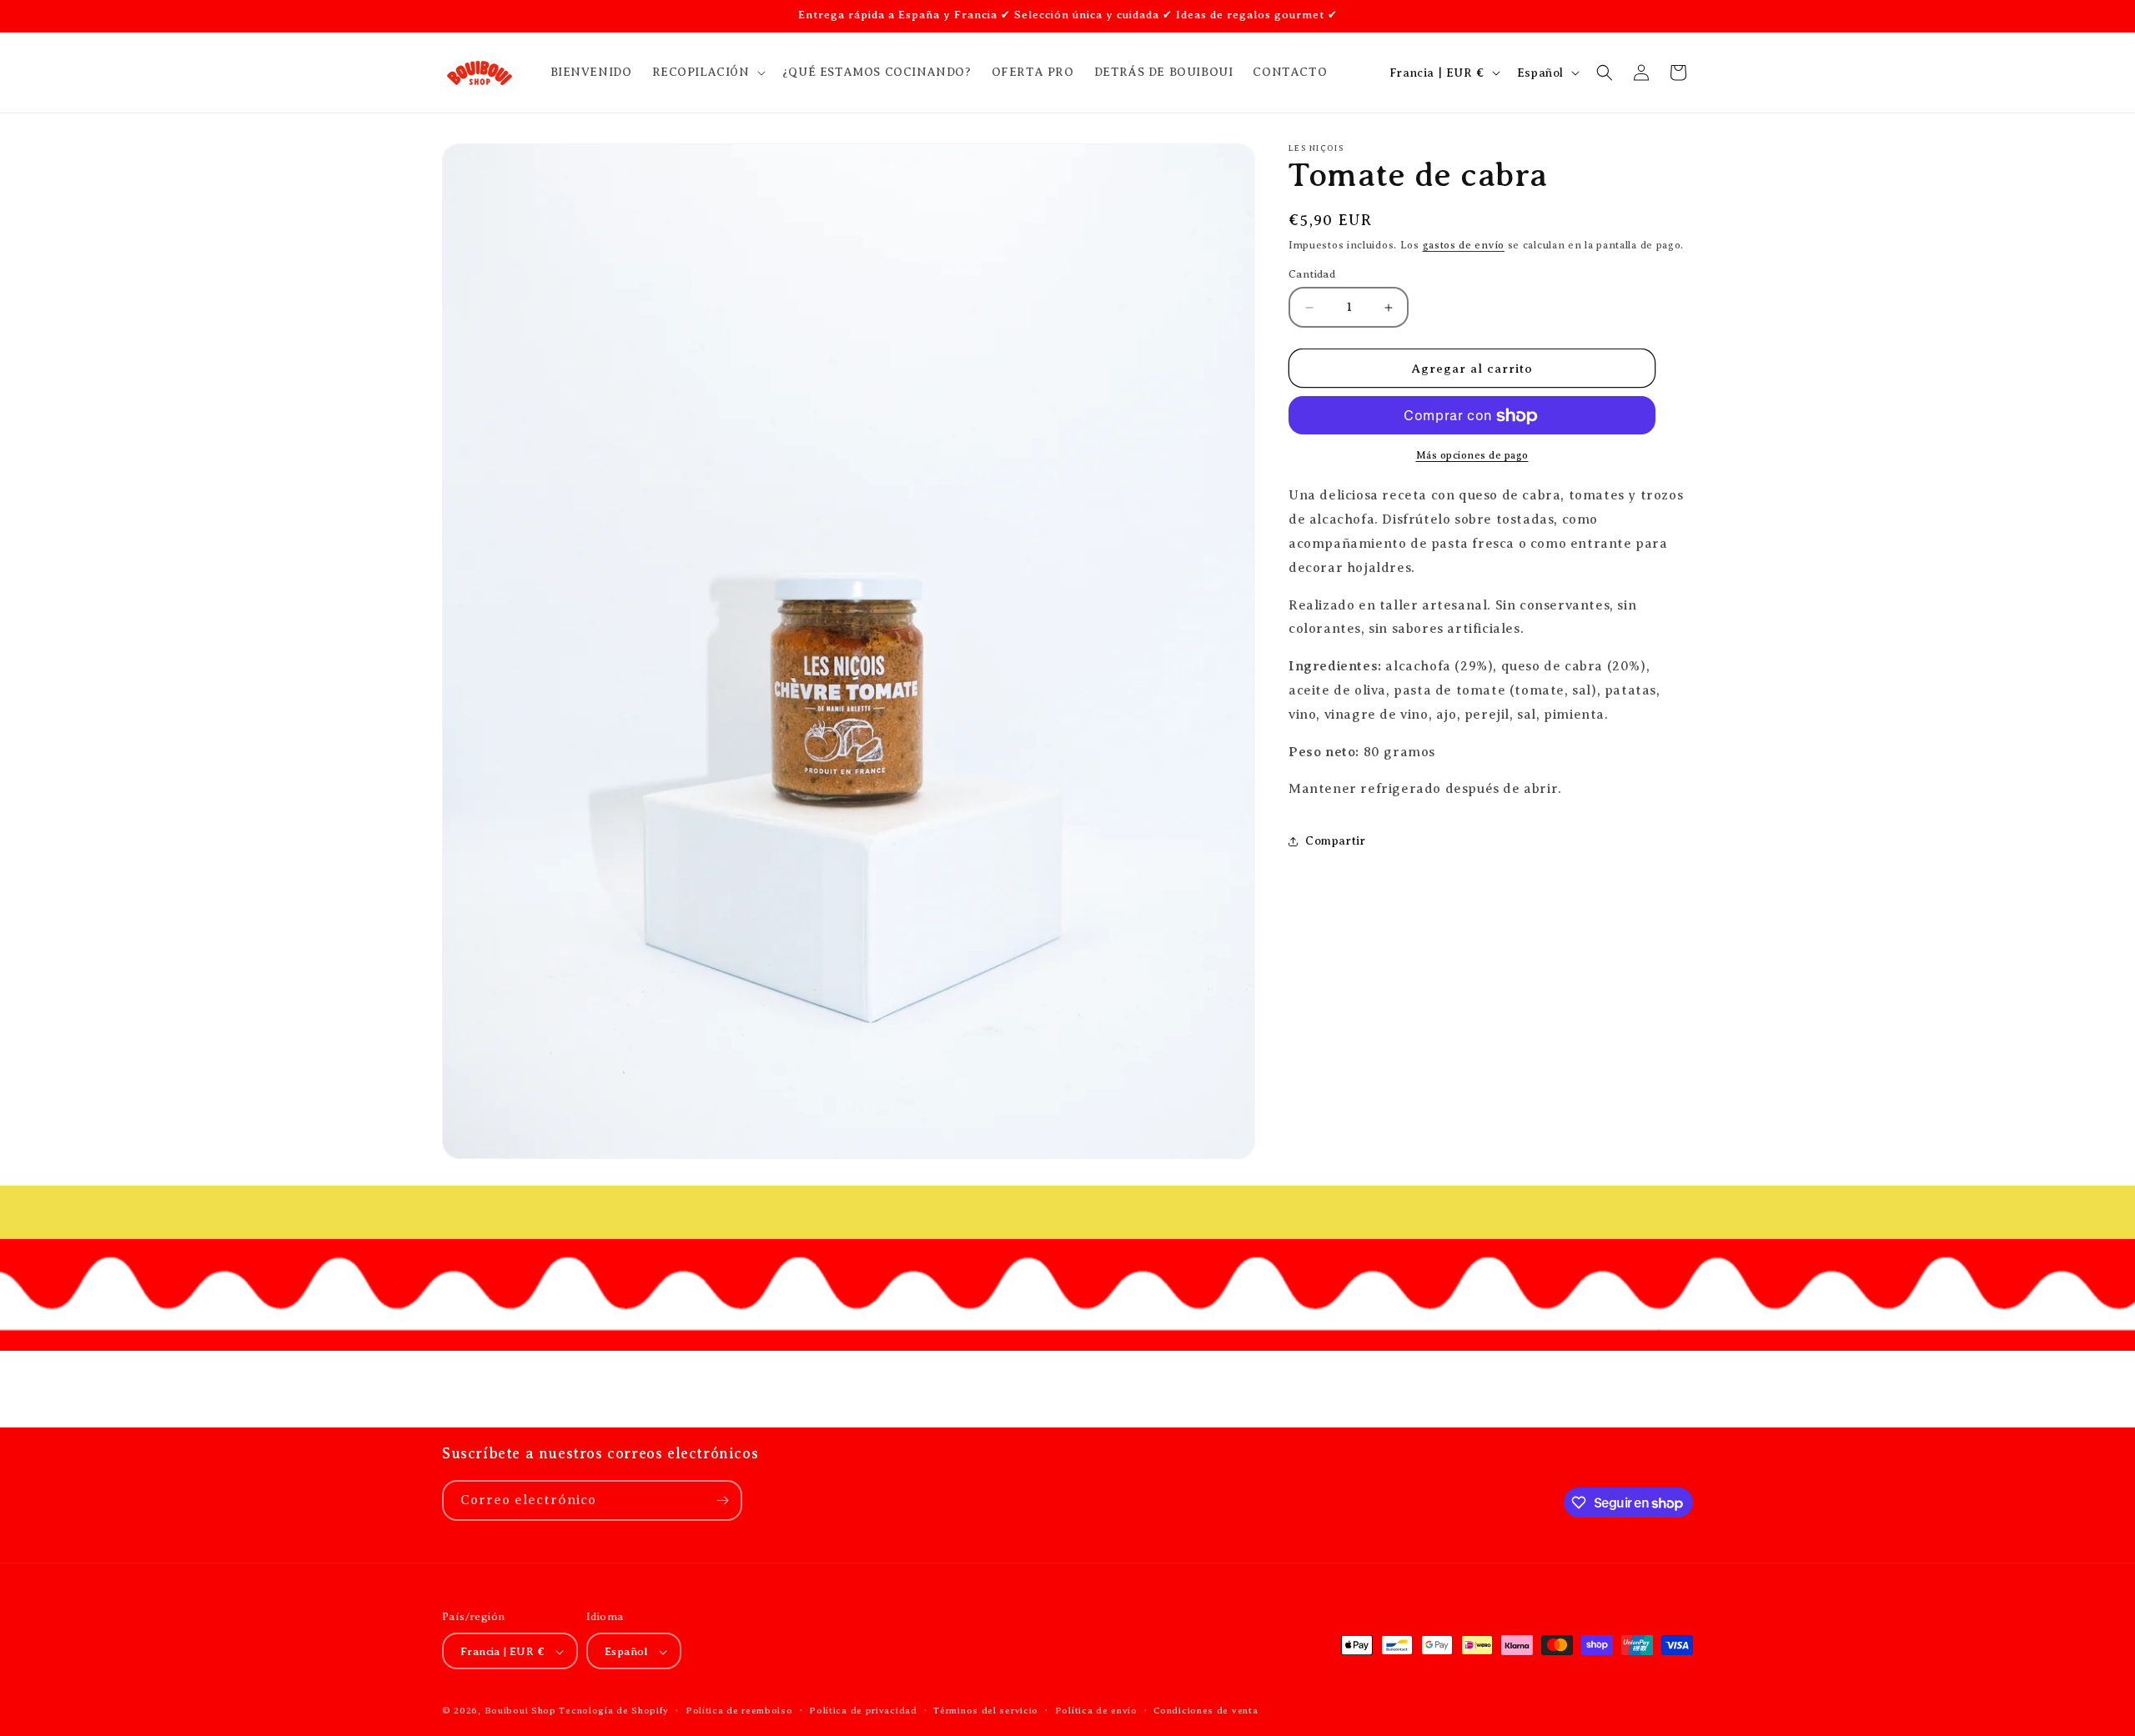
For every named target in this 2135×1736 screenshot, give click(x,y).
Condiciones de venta (1206, 1710)
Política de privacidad (863, 1710)
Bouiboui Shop (520, 1711)
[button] (707, 73)
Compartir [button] (1335, 841)
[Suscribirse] (722, 1500)
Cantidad (1312, 274)
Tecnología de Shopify (614, 1711)
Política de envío (1096, 1710)
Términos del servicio (986, 1710)
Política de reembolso (739, 1710)
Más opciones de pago (1472, 456)
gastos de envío (1464, 245)
